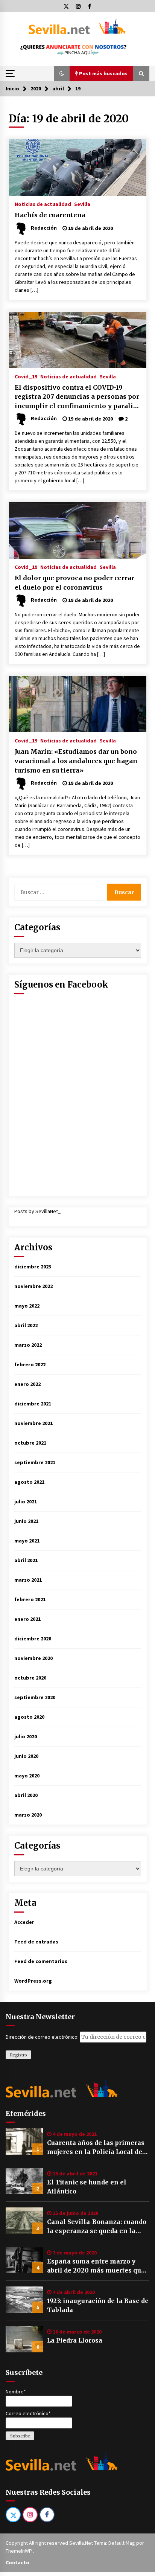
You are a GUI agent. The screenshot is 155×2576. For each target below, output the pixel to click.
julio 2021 (26, 1501)
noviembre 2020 (33, 1658)
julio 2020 (26, 1736)
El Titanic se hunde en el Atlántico (87, 2187)
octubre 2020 (30, 1678)
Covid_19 (26, 376)
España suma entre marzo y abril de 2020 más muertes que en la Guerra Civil (96, 2266)
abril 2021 (26, 1560)
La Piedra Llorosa (75, 2340)
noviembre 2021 (33, 1423)
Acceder (24, 1922)
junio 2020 (26, 1756)
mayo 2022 (27, 1306)
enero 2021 (27, 1619)
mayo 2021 (27, 1541)
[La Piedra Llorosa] (24, 2339)
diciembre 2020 (33, 1639)
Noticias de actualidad (43, 204)
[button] (62, 73)
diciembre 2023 (33, 1267)
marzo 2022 (28, 1345)
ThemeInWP (19, 2551)
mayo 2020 (27, 1776)
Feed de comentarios (41, 1961)
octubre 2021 (30, 1443)
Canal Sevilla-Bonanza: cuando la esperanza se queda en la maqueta (97, 2227)
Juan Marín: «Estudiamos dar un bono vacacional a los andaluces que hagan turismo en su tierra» (76, 761)
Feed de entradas (36, 1942)
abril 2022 (26, 1325)
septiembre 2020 (35, 1697)
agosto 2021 (29, 1482)
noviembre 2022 (33, 1286)
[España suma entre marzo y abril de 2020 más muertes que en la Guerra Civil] (24, 2260)
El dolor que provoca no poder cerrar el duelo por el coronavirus (74, 583)
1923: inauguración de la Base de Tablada (98, 2305)
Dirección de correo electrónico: (43, 2037)
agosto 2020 (29, 1717)
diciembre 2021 (33, 1404)
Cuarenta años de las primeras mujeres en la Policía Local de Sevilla (96, 2148)
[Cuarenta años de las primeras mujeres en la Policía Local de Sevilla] (24, 2142)
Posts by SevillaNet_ (37, 1211)
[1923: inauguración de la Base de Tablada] (24, 2300)
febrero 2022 (30, 1364)
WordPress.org (33, 1981)
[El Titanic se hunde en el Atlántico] (24, 2181)
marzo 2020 (28, 1815)
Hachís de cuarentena (50, 215)
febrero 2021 (30, 1599)
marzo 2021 (28, 1580)
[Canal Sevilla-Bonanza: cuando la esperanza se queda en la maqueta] (24, 2221)
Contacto (17, 2562)
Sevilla (82, 204)
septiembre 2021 (35, 1462)
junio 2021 (26, 1521)
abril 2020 (26, 1795)
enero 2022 (27, 1384)
